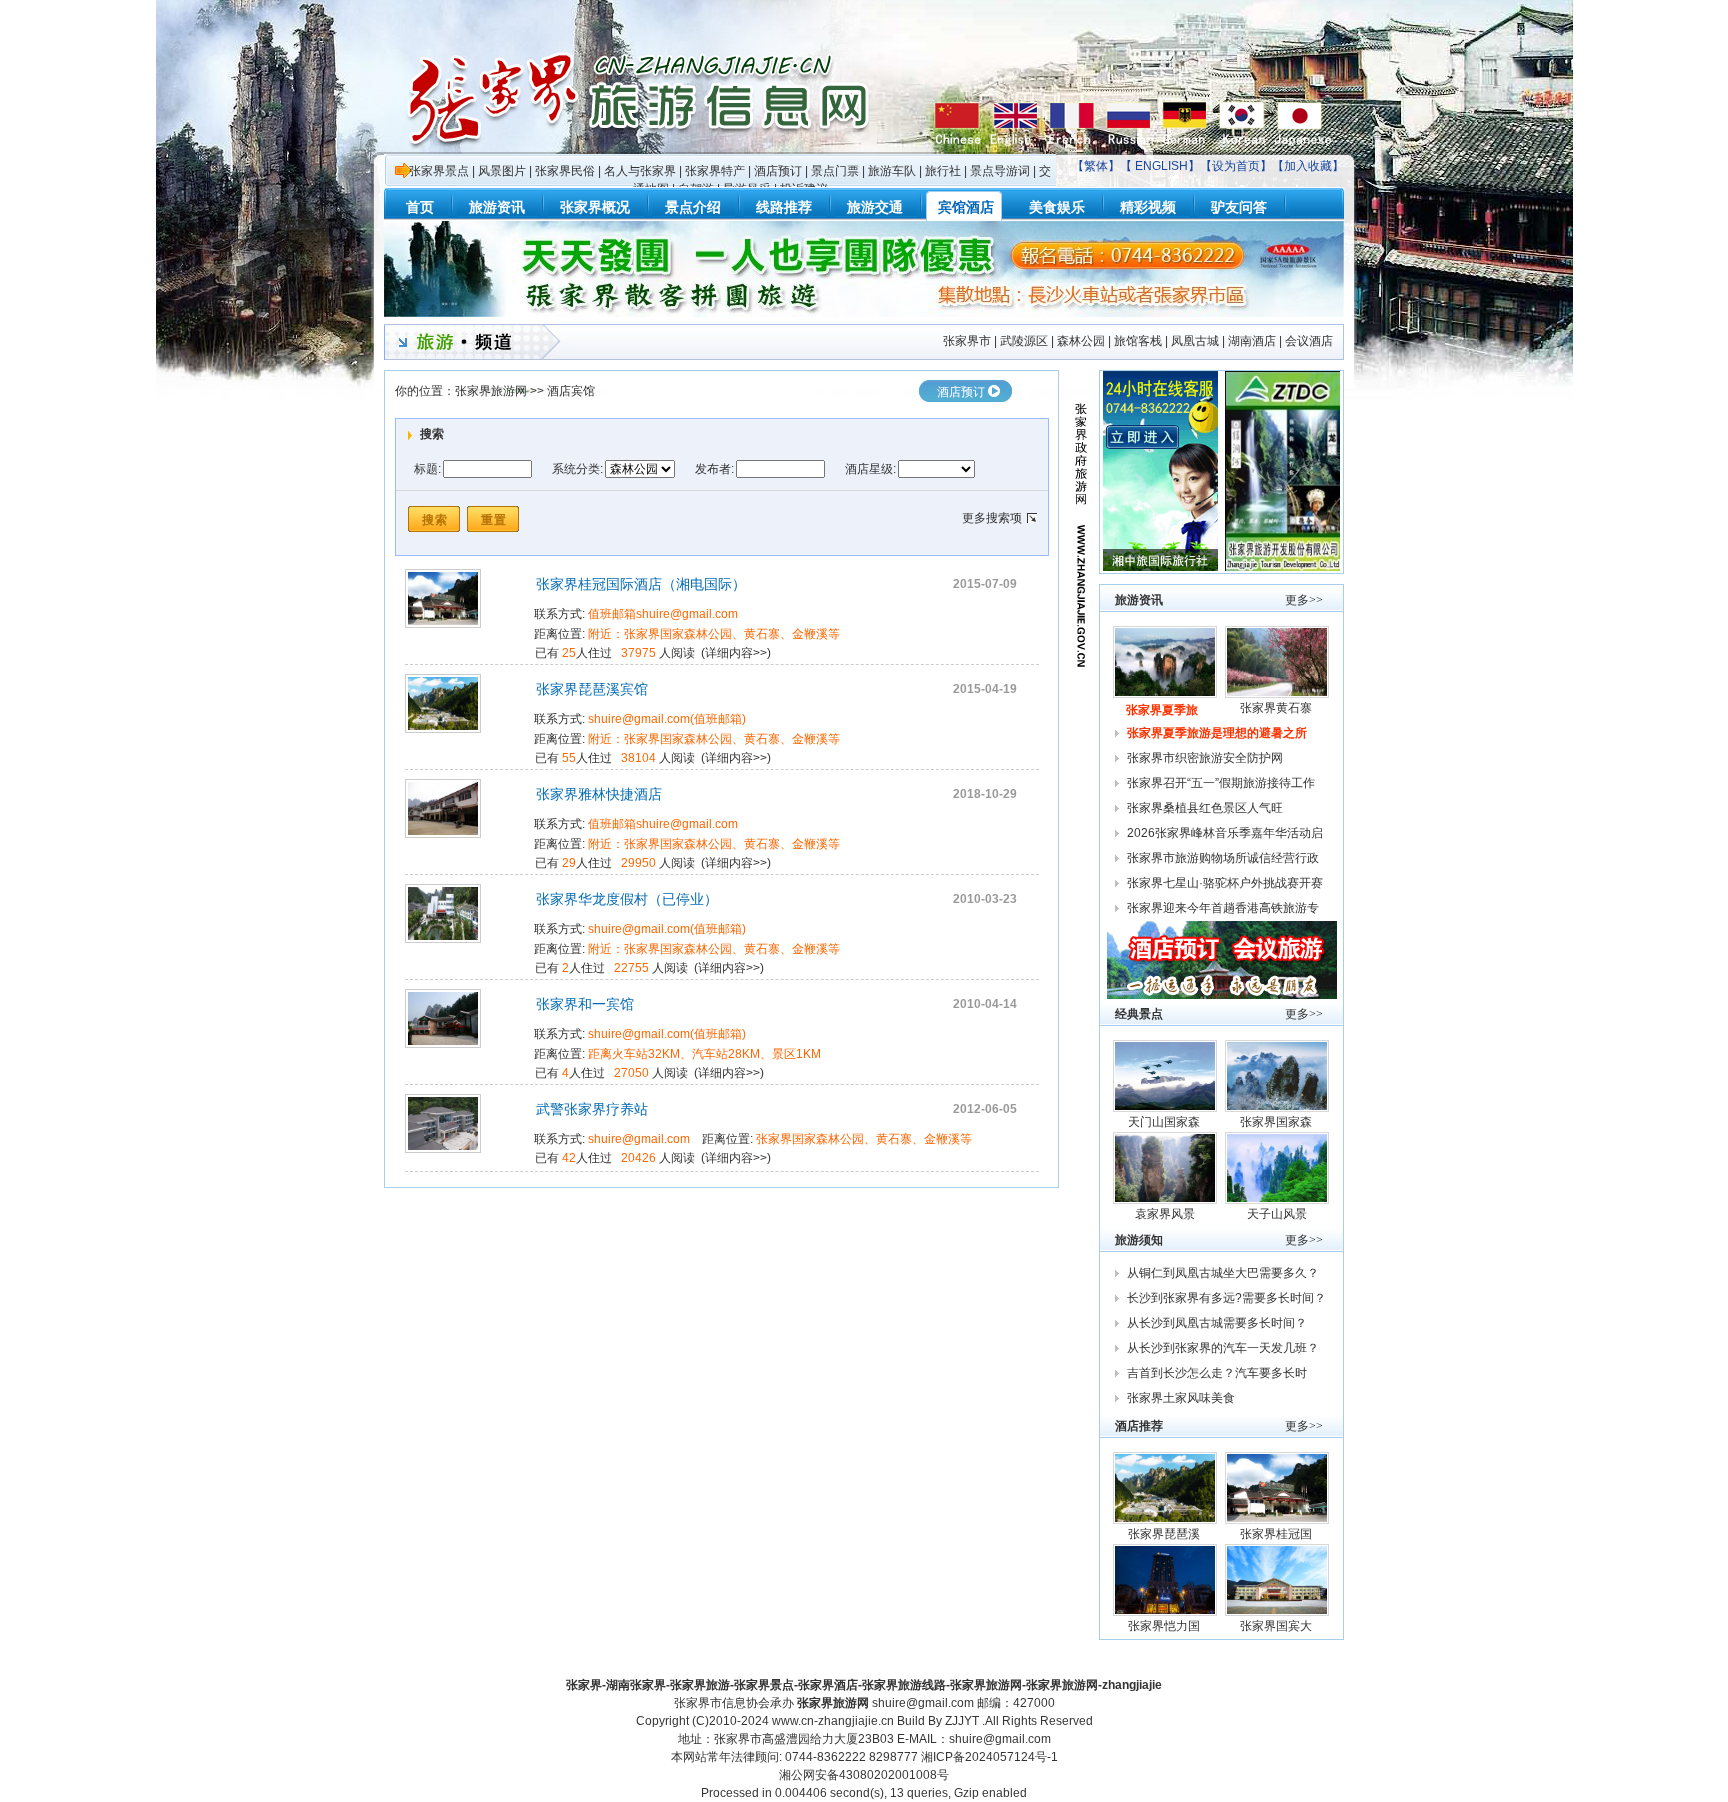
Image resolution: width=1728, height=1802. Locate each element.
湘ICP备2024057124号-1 (989, 1757)
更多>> (1304, 600)
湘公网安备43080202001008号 (864, 1775)
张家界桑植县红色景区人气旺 (1205, 808)
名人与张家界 (640, 171)
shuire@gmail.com (639, 1139)
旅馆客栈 (1138, 341)
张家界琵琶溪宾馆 (592, 689)
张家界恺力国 (1165, 1626)
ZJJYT (962, 1721)
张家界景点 (439, 171)
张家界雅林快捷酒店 (599, 794)
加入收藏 (1308, 166)
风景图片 (502, 171)
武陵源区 (1024, 341)
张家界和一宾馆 (585, 1004)
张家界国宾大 (1277, 1626)
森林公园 (1081, 341)
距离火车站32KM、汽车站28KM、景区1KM (704, 1054)
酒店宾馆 (571, 391)
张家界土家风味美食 (1181, 1398)
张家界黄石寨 (1277, 708)
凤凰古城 (1195, 341)
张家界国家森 (1277, 1122)
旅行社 (943, 171)
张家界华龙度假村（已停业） (627, 899)
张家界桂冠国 (1277, 1534)
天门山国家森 (1165, 1122)
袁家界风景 (1165, 1214)
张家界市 (967, 341)
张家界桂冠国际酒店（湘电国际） (641, 584)
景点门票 (835, 171)
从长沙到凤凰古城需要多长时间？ (1217, 1323)
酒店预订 (778, 171)
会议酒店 (1309, 341)
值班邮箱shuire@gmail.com (663, 614)
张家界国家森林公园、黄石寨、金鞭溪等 (864, 1139)
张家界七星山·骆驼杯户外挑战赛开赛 (1225, 883)
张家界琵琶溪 (1165, 1534)
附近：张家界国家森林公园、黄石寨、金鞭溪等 (714, 634)
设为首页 (1236, 166)
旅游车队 (892, 171)
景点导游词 (1000, 171)
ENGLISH (1161, 166)
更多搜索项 (992, 518)
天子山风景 (1277, 1214)
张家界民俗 (565, 171)
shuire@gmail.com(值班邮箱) (667, 719)
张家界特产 (715, 171)
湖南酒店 (1252, 341)
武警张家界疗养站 (592, 1109)
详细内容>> (736, 653)
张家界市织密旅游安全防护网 (1205, 758)
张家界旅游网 (491, 391)
